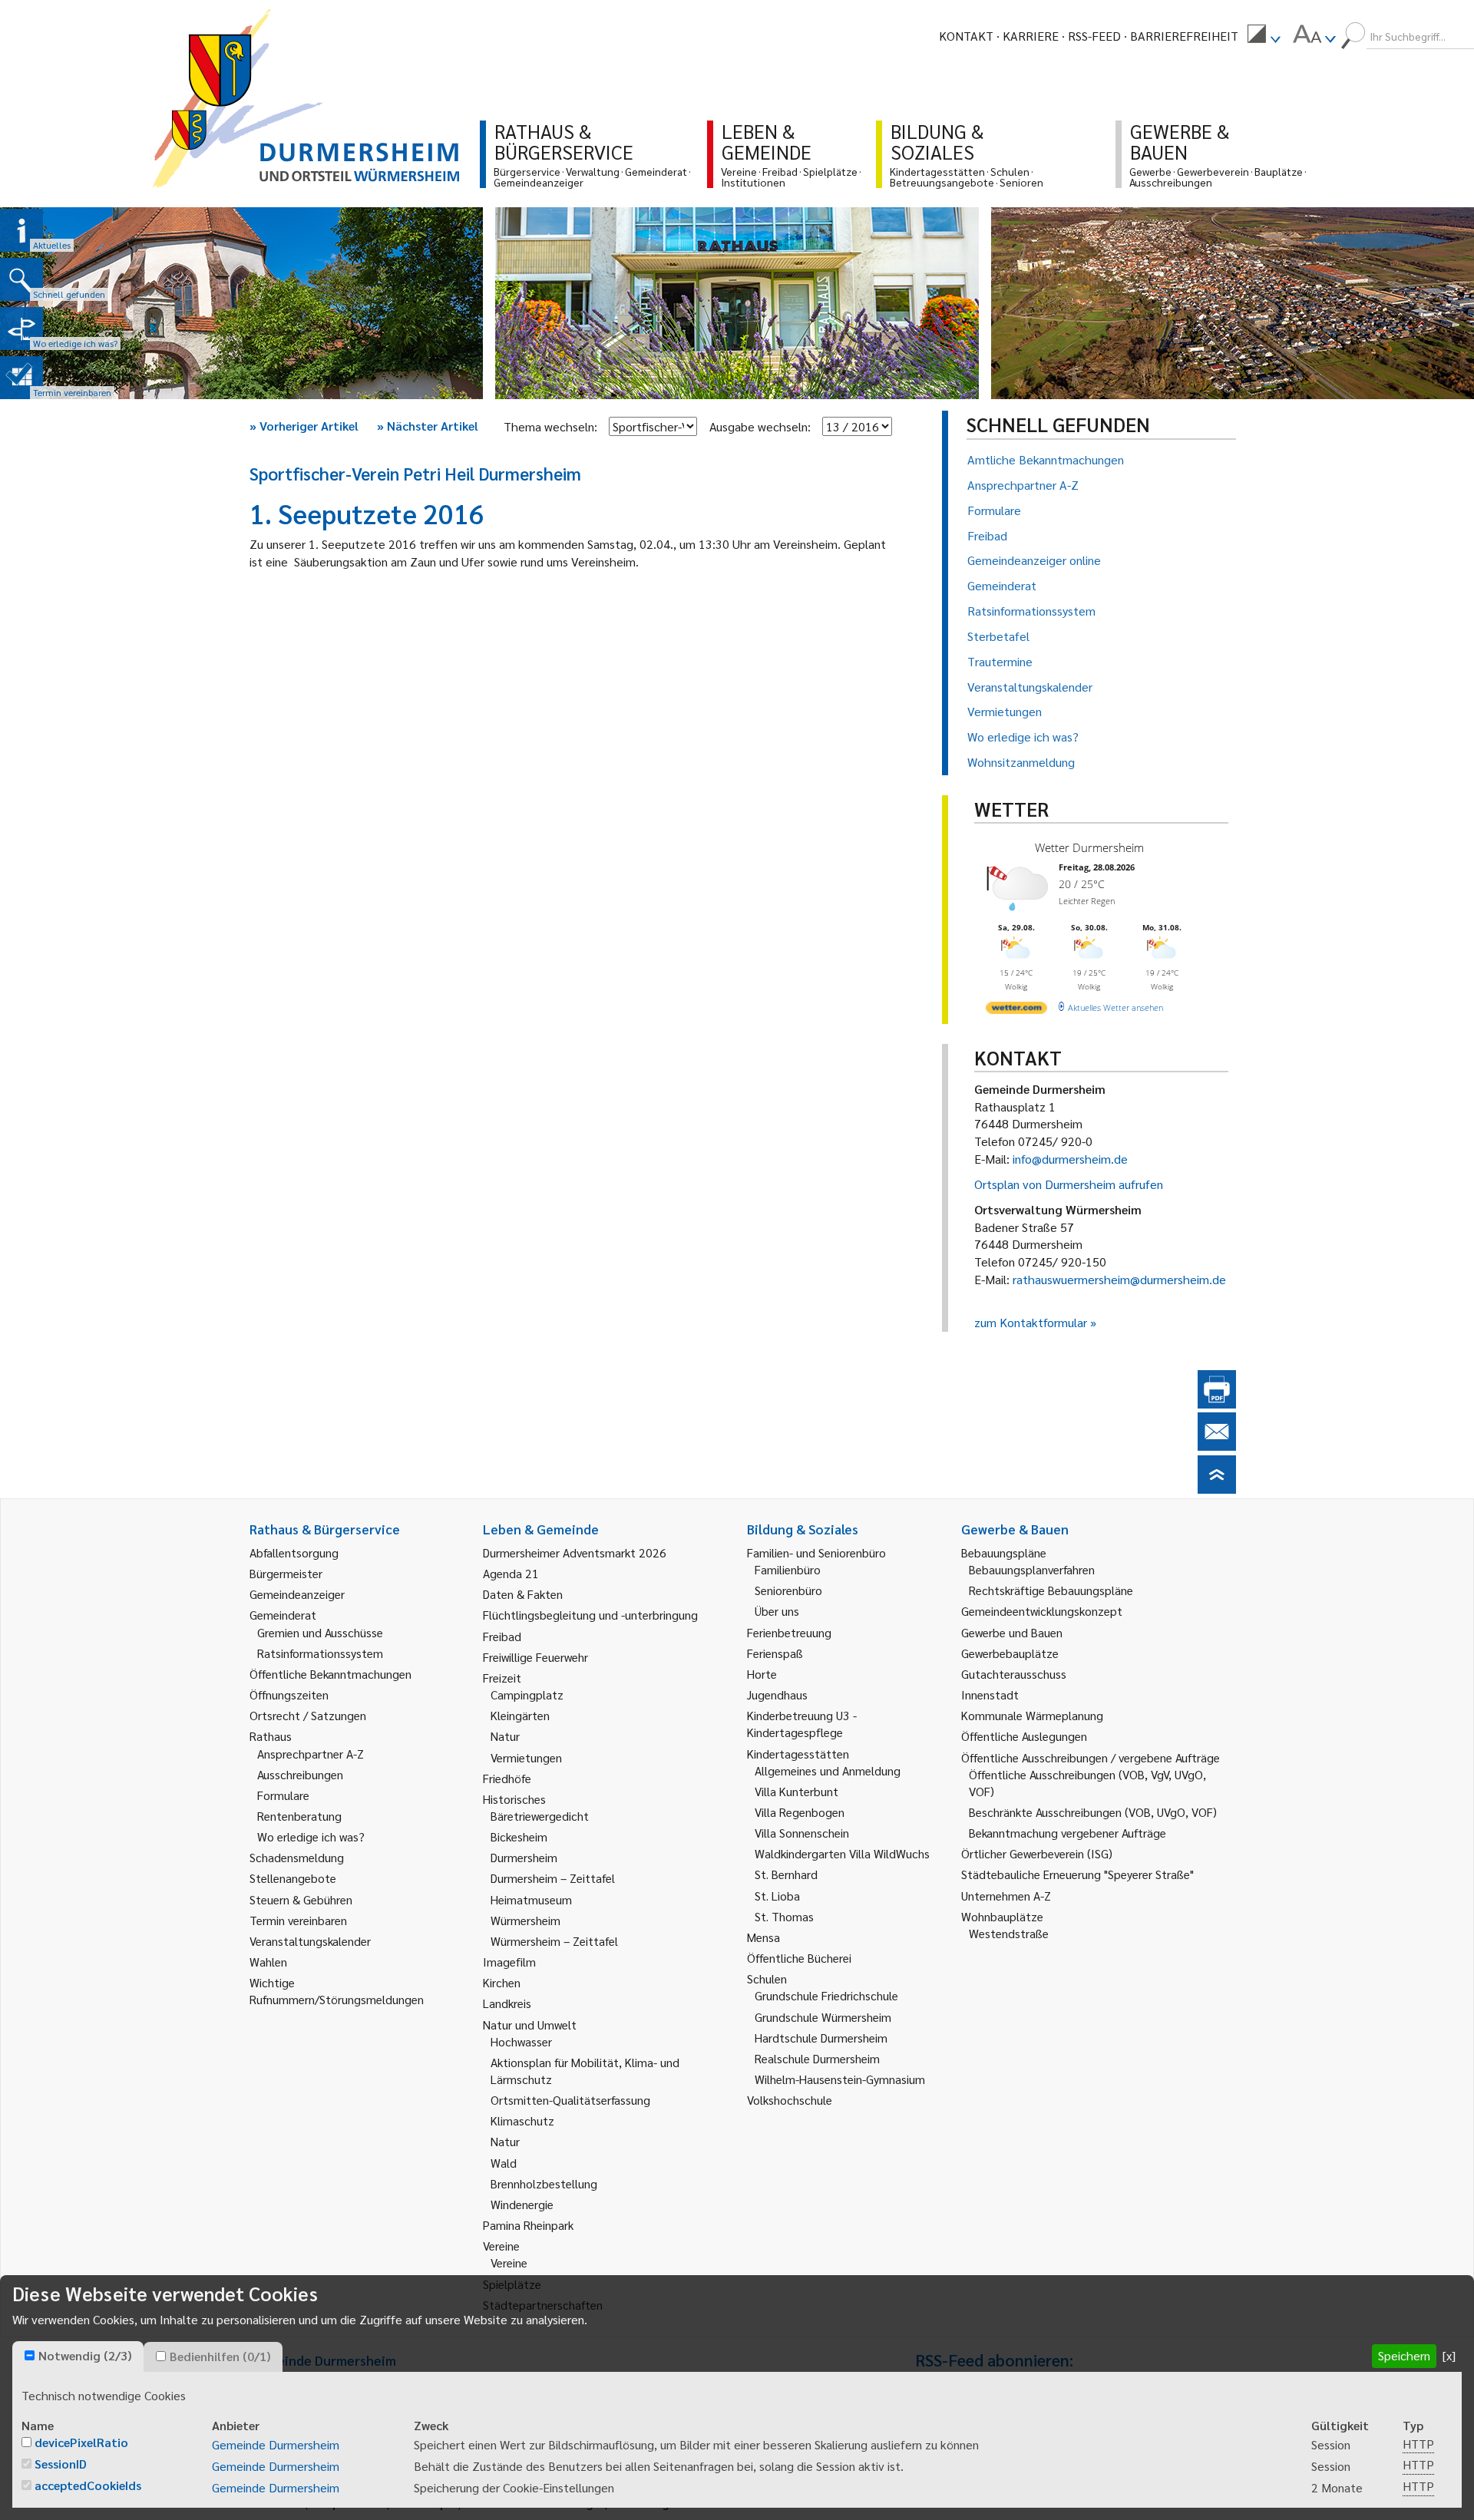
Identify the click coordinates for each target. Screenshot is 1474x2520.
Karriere (1031, 36)
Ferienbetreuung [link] (789, 1632)
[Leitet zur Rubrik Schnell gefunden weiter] (21, 279)
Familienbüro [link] (788, 1569)
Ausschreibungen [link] (300, 1774)
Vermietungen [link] (526, 1757)
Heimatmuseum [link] (531, 1899)
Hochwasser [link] (521, 2041)
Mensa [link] (763, 1937)
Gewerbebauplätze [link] (1010, 1653)
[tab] (78, 2357)
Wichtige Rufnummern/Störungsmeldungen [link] (337, 1991)
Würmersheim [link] (525, 1920)
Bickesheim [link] (519, 1836)
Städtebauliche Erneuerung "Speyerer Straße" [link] (1077, 1874)
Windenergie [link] (522, 2204)
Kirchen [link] (502, 1982)
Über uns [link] (777, 1611)
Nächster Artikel (428, 426)
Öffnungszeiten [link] (289, 1694)
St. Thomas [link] (784, 1916)
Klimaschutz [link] (522, 2120)
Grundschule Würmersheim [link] (823, 2017)
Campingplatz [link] (527, 1694)
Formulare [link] (283, 1795)
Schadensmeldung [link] (297, 1857)
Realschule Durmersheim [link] (817, 2058)
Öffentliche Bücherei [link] (799, 1958)
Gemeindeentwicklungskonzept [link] (1042, 1611)
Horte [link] (762, 1674)
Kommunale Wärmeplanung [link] (1032, 1715)
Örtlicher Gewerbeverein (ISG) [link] (1037, 1853)
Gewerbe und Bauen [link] (1012, 1632)
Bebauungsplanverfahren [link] (1032, 1569)
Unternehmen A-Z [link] (1006, 1896)
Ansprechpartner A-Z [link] (311, 1754)
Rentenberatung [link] (299, 1816)
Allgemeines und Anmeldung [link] (828, 1770)
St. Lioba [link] (777, 1896)
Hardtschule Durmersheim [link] (821, 2038)
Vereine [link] (509, 2262)
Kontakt (966, 36)
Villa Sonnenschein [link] (802, 1833)
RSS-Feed (1094, 36)
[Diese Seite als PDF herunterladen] (1217, 1404)
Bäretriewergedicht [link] (540, 1816)
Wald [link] (504, 2163)
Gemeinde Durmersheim (276, 2444)
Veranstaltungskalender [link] (310, 1941)
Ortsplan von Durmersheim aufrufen (1069, 1184)
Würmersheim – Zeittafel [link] (554, 1941)
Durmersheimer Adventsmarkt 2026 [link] (575, 1552)
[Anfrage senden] (1217, 1446)
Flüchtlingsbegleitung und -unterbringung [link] (590, 1615)
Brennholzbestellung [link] (544, 2183)
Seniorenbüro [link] (788, 1590)
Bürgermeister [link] (286, 1573)
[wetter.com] (1016, 1011)
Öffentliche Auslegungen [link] (1024, 1736)
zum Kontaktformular (1031, 1322)
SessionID (61, 2464)
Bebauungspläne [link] (1004, 1552)
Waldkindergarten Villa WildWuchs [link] (842, 1853)
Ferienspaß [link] (775, 1653)
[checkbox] (30, 2355)
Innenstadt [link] (990, 1694)
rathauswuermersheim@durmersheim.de (1119, 1279)
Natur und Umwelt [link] (530, 2025)
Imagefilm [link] (509, 1962)
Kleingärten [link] (520, 1715)
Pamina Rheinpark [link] (528, 2225)
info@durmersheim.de (1070, 1159)
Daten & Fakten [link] (523, 1594)
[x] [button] (1449, 2355)
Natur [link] (505, 1736)
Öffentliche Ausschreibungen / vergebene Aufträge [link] (1091, 1757)
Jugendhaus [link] (777, 1694)
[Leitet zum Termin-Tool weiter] (21, 378)
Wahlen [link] (268, 1962)
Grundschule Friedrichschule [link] (826, 1995)
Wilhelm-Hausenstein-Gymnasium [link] (840, 2079)
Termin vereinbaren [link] (298, 1920)
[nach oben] (1217, 1489)
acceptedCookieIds (88, 2485)
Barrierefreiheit (1184, 36)
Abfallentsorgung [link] (294, 1552)
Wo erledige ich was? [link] (311, 1836)
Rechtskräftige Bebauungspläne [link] (1051, 1590)
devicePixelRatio (81, 2442)
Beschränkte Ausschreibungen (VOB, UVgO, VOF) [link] (1093, 1812)
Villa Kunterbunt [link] (796, 1791)
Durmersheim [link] (524, 1857)
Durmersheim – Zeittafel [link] (553, 1878)
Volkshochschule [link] (790, 2100)
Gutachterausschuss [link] (1014, 1674)
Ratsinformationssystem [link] (320, 1653)
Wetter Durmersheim (1089, 847)
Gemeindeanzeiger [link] (297, 1594)
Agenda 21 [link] (511, 1573)
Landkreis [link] (507, 2003)
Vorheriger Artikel (304, 426)
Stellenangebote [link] (293, 1878)
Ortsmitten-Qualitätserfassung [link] (570, 2100)
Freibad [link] (502, 1636)
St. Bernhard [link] (786, 1874)
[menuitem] (1264, 36)
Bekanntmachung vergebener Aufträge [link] (1067, 1833)
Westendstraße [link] (1009, 1933)
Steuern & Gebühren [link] (301, 1899)
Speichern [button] (1404, 2355)
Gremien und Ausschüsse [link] (320, 1632)
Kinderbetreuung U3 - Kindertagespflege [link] (802, 1724)
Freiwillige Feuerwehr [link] (535, 1657)
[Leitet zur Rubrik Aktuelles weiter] (21, 230)
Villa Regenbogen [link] (800, 1812)
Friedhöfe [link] (507, 1778)
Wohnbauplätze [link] (1002, 1916)
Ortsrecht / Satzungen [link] (308, 1715)
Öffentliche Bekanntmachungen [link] (330, 1674)
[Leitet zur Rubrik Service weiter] (21, 329)
